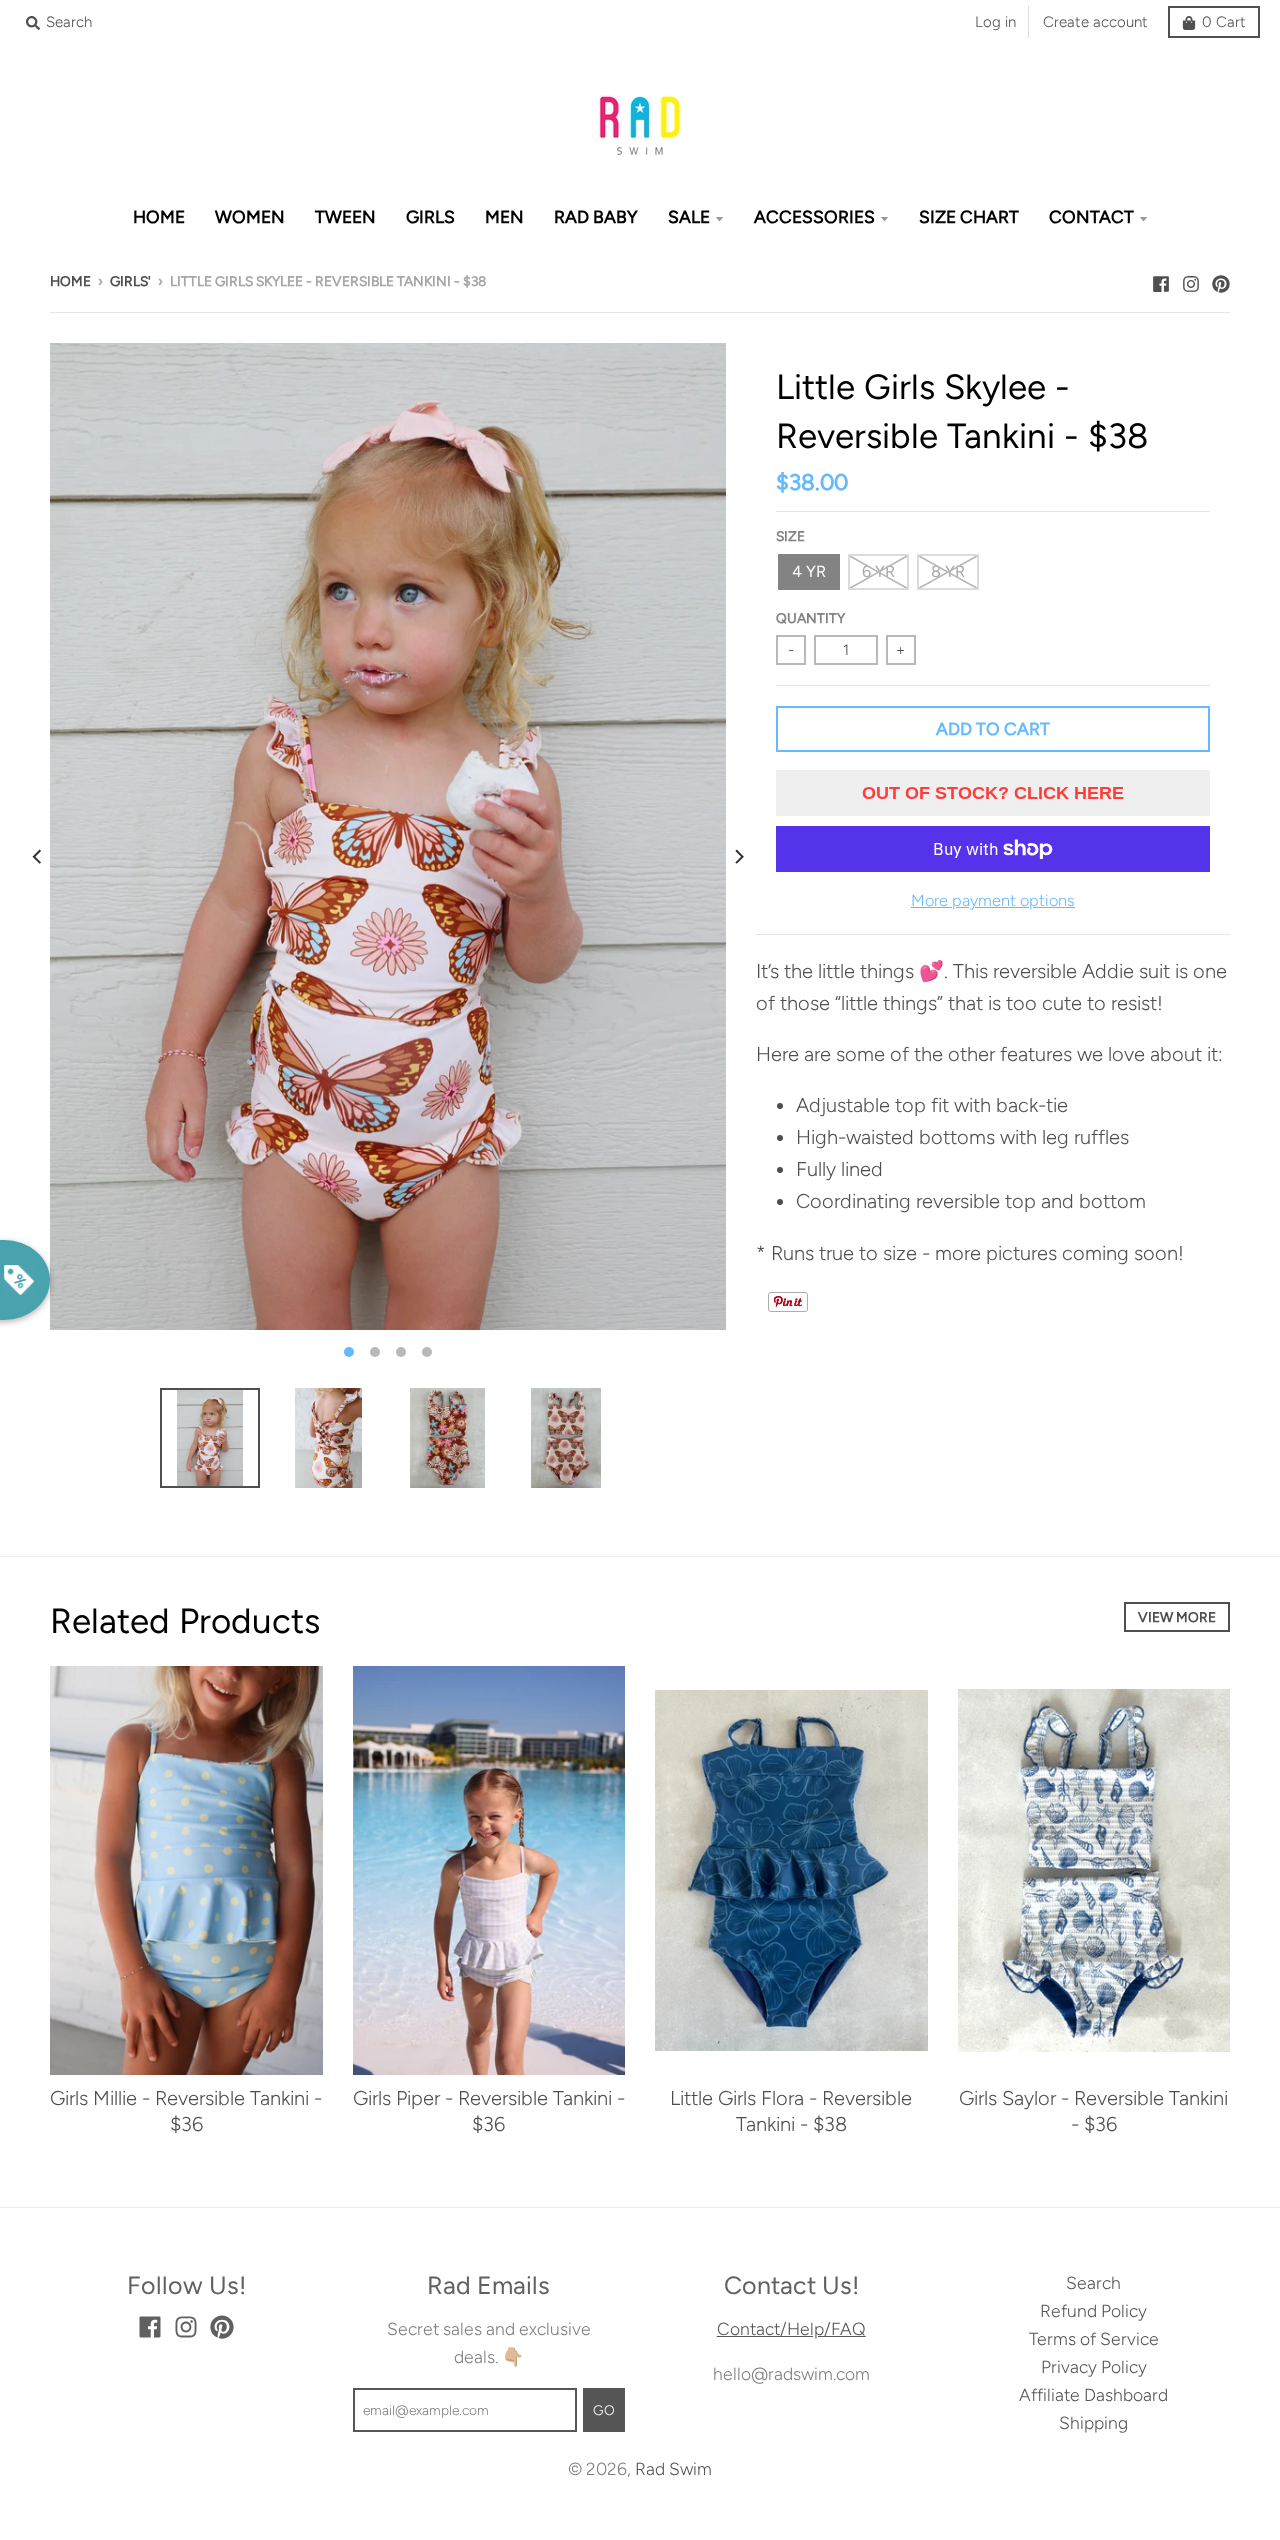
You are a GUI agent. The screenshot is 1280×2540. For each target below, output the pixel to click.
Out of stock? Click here (993, 793)
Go (604, 2410)
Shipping (1093, 2422)
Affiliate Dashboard (1093, 2394)
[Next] (738, 856)
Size (790, 536)
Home (70, 281)
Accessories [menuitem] (814, 216)
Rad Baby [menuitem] (596, 216)
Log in (995, 22)
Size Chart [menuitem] (969, 216)
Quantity (810, 618)
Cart (1224, 22)
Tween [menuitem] (345, 216)
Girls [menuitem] (430, 216)
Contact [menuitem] (1091, 216)
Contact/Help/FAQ (791, 2328)
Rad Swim (673, 2468)
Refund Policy (1093, 2310)
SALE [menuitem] (689, 216)
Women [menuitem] (250, 216)
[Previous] (38, 856)
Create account (1095, 22)
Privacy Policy (1094, 2366)
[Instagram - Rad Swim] (1191, 279)
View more (1177, 1617)
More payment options (993, 900)
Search (1093, 2282)
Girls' (130, 281)
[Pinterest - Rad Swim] (1221, 279)
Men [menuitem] (504, 216)
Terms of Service (1094, 2338)
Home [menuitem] (159, 216)
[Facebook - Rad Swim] (1161, 279)
